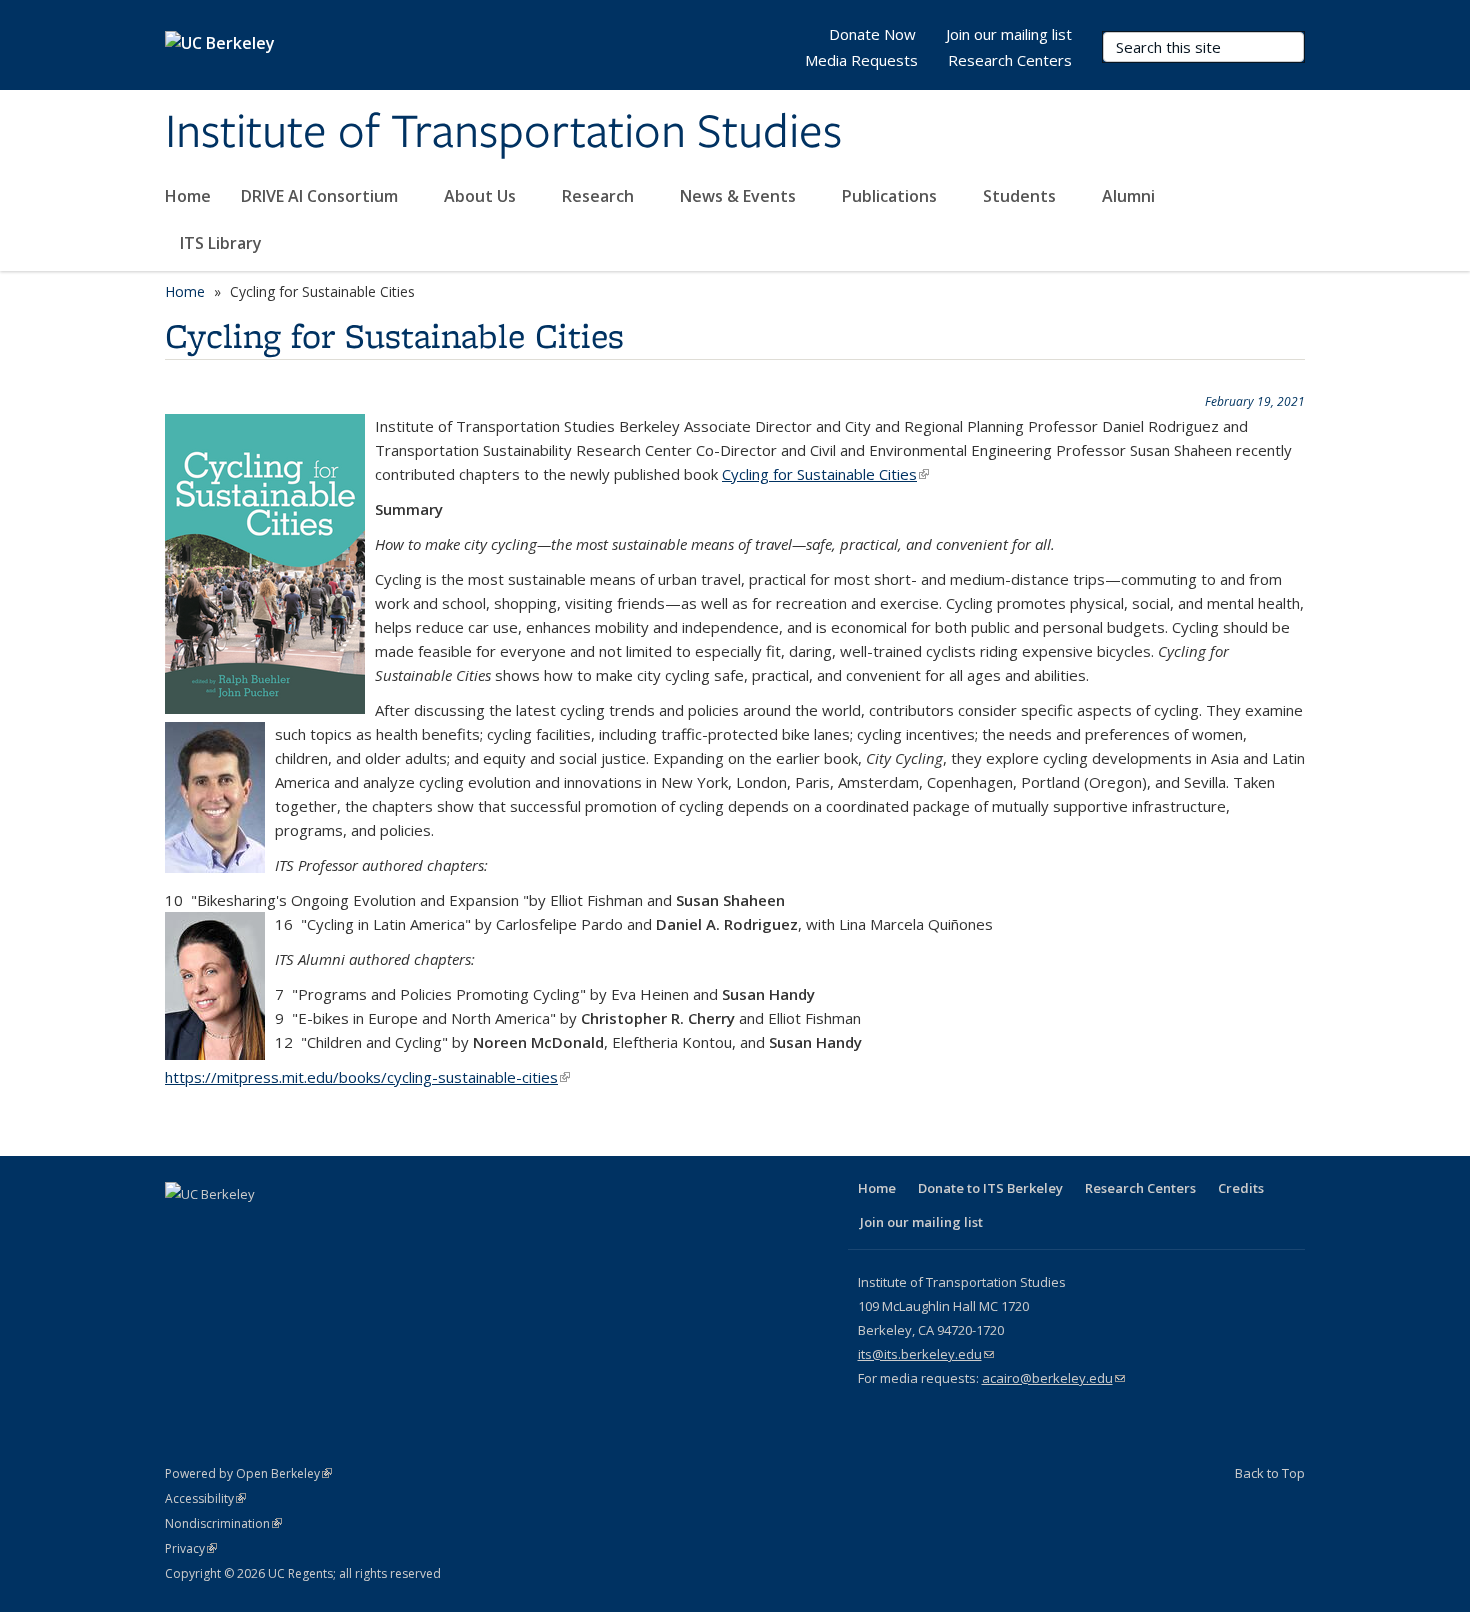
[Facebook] (183, 1228)
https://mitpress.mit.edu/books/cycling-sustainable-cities (367, 1077)
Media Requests (861, 60)
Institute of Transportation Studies (503, 133)
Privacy (191, 1548)
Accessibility (205, 1498)
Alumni (1130, 196)
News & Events (740, 196)
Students (1021, 196)
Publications (891, 196)
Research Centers (1010, 60)
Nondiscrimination (223, 1523)
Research (600, 196)
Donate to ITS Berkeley (990, 1188)
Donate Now (872, 34)
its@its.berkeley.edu (926, 1354)
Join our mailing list (1009, 34)
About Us (482, 196)
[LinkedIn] (261, 1228)
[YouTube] (300, 1228)
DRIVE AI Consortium (321, 196)
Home (188, 196)
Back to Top (1270, 1473)
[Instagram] (339, 1228)
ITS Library (223, 243)
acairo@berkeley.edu (1053, 1378)
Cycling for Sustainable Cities (825, 474)
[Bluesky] (378, 1228)
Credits (1241, 1188)
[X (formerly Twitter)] (222, 1228)
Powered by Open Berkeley (248, 1473)
